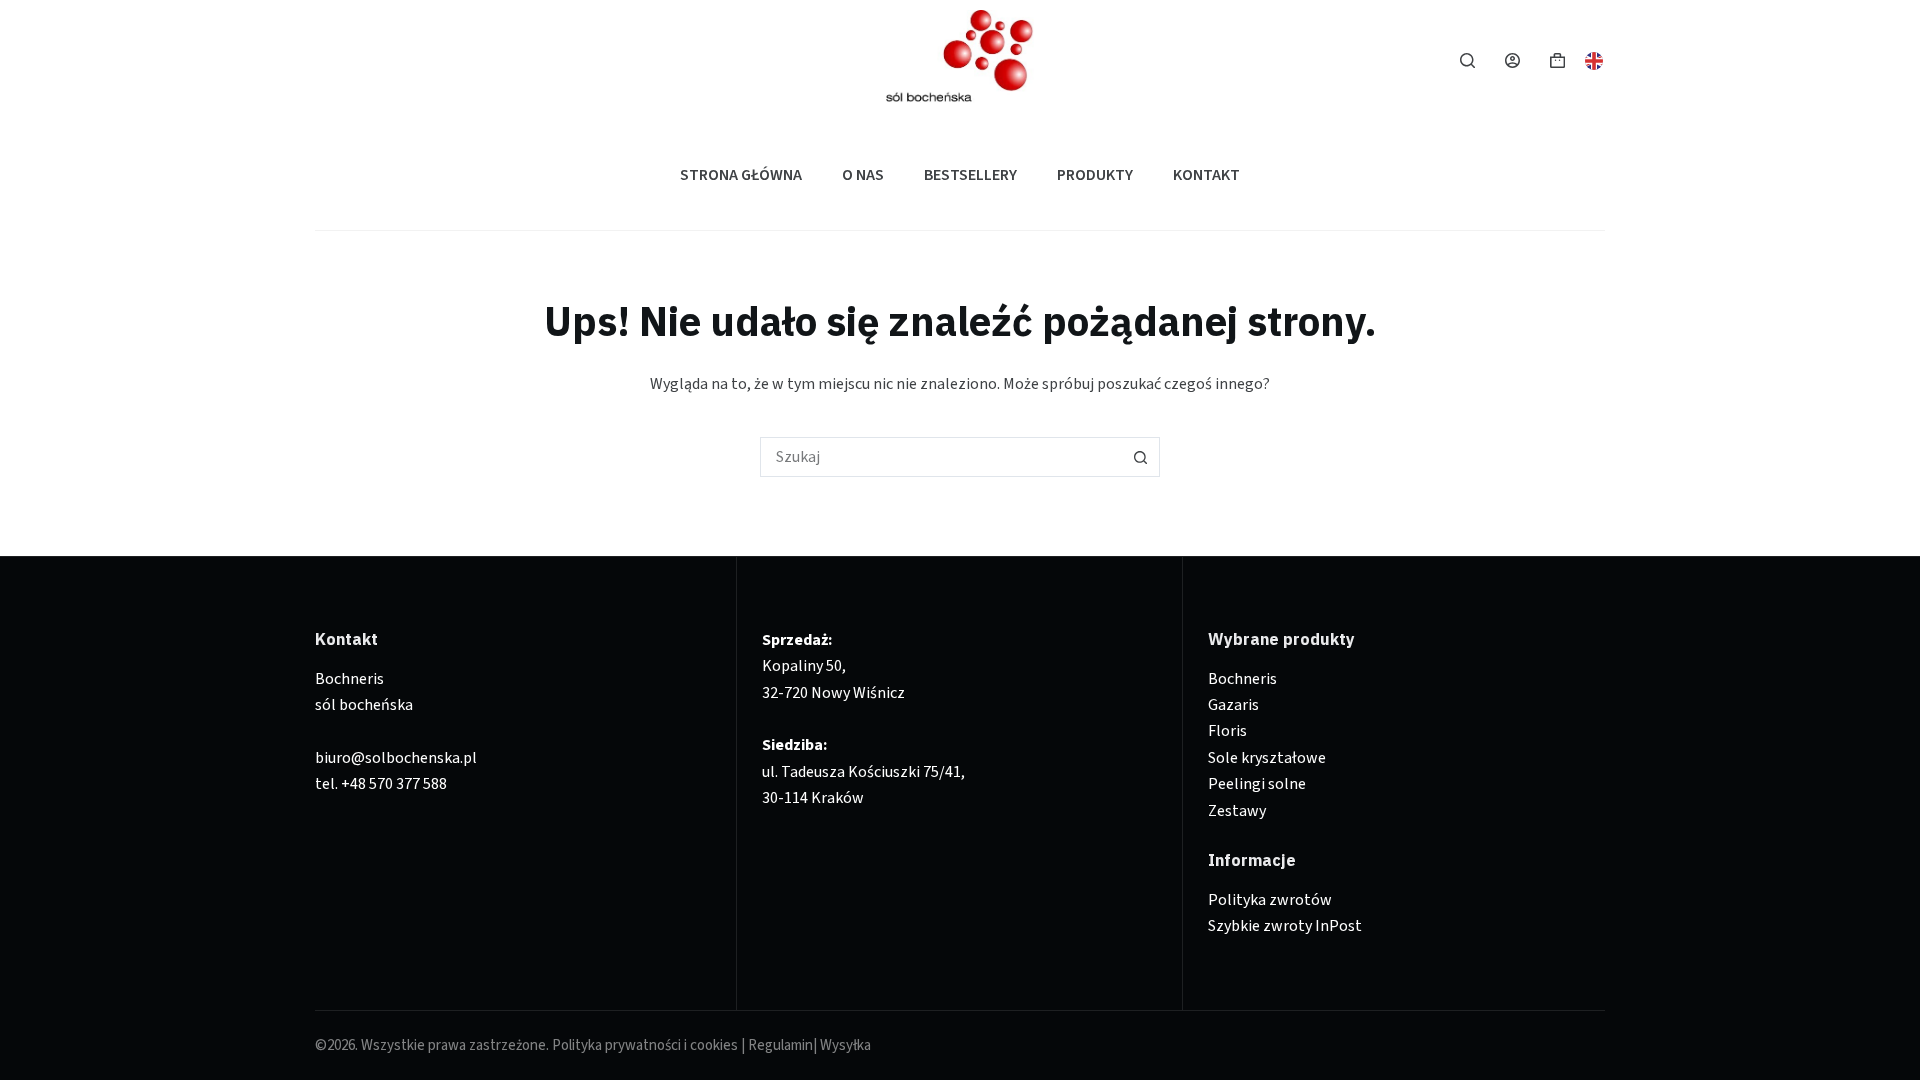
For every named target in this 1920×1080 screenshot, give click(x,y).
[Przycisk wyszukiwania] (1140, 457)
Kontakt (1206, 175)
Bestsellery (970, 175)
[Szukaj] (1467, 60)
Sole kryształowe (1267, 758)
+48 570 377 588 (394, 784)
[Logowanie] (1512, 60)
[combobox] (941, 457)
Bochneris (1242, 679)
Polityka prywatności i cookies (645, 1045)
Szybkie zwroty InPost (1285, 926)
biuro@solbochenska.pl (396, 758)
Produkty (1095, 175)
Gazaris (1233, 705)
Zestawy (1237, 811)
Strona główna (741, 175)
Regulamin (780, 1045)
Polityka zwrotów (1270, 900)
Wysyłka (845, 1045)
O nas (863, 175)
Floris (1227, 731)
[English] (1595, 59)
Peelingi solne (1257, 784)
